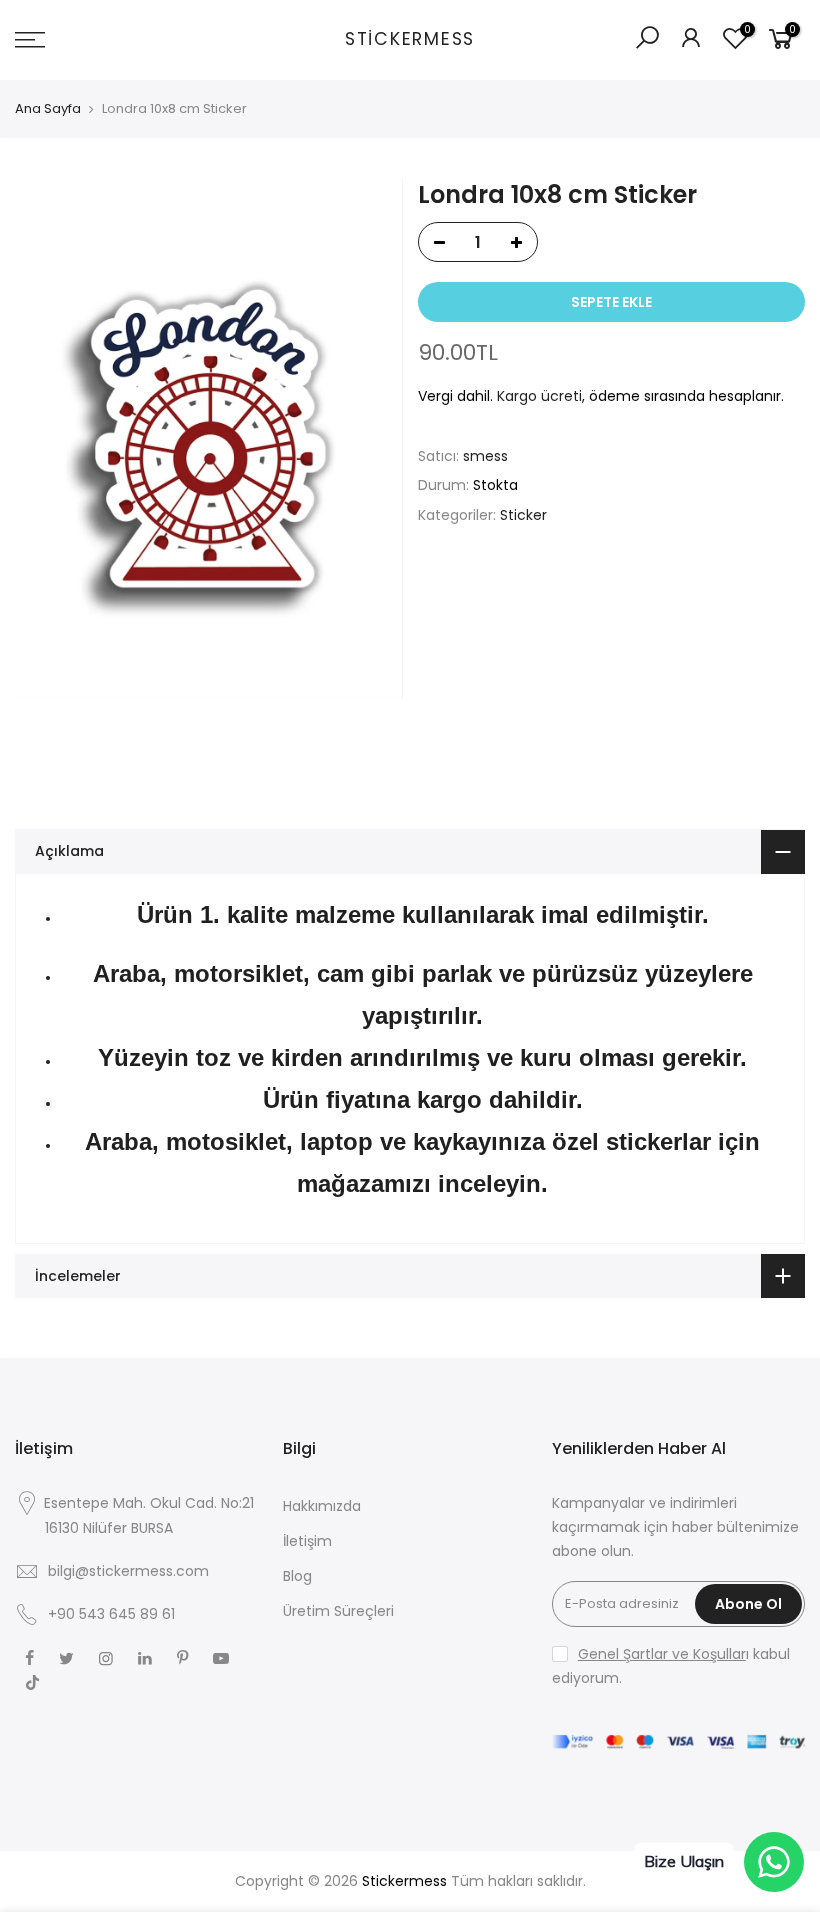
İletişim (307, 1541)
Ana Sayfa (48, 109)
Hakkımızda (322, 1506)
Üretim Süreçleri (338, 1611)
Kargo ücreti (539, 396)
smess (485, 456)
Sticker (523, 515)
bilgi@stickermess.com (128, 1571)
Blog (297, 1576)
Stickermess (410, 40)
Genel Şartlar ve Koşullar (662, 1654)
